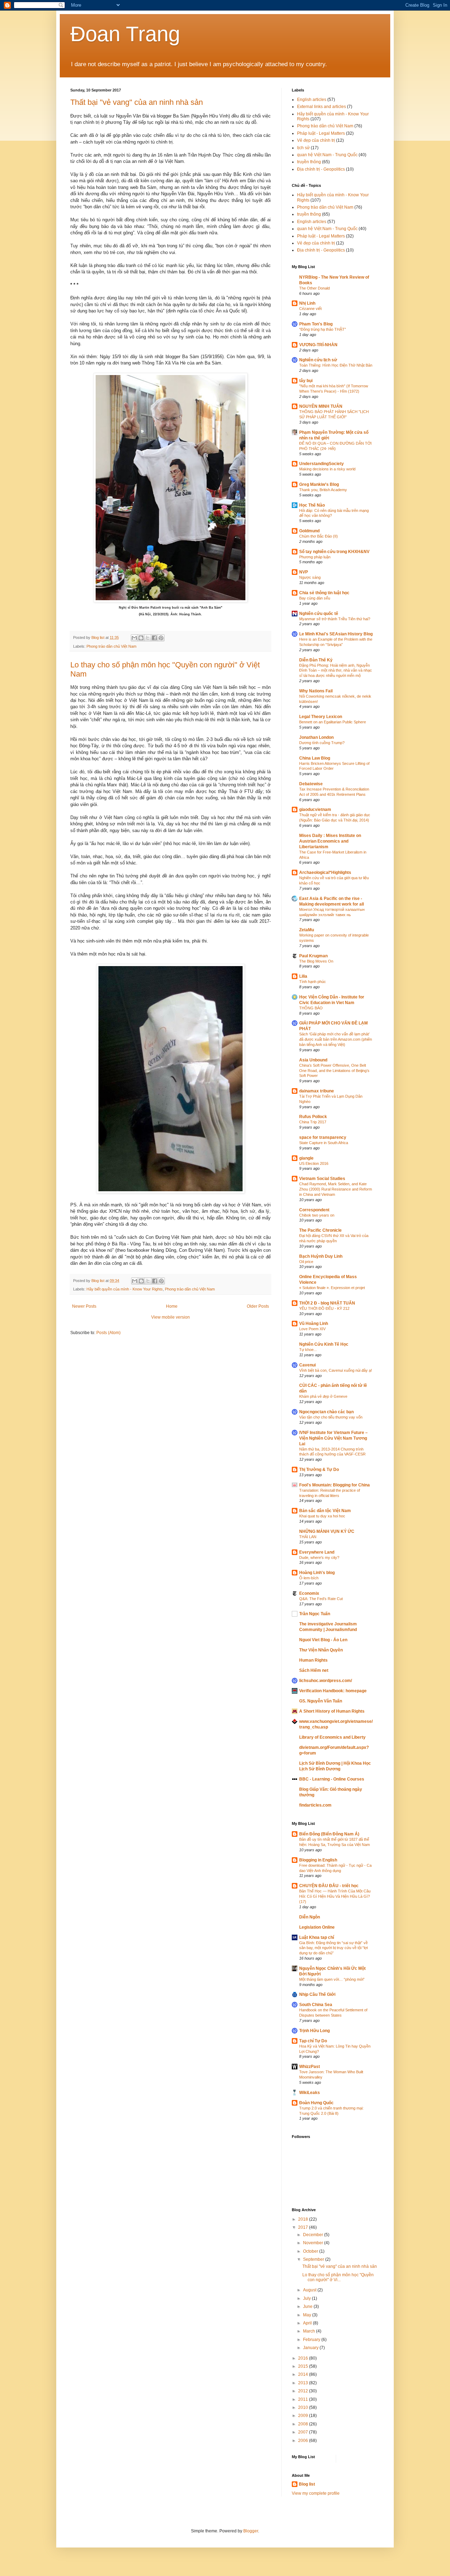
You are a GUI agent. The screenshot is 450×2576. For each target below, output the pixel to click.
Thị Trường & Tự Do (319, 1470)
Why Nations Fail (316, 691)
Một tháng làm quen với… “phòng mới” (332, 1979)
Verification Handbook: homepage (333, 1691)
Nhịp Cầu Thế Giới (317, 1994)
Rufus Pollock (313, 1117)
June (308, 2307)
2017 (304, 2227)
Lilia (303, 976)
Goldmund (309, 531)
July (307, 2298)
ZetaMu (307, 930)
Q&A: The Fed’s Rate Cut (321, 1599)
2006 (304, 2441)
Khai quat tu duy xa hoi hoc (322, 1516)
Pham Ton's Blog (316, 324)
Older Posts (258, 1306)
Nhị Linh (307, 303)
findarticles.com (315, 1805)
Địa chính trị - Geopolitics (321, 169)
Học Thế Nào (312, 505)
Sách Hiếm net (314, 1670)
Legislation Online (317, 1927)
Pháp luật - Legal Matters (321, 133)
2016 (304, 2358)
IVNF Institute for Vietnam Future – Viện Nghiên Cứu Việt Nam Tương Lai (333, 1438)
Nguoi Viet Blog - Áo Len (323, 1640)
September (314, 2259)
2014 (304, 2374)
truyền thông (309, 162)
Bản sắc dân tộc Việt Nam (325, 1511)
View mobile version (171, 1317)
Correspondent (314, 1210)
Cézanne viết (310, 309)
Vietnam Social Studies (322, 1179)
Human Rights (313, 1660)
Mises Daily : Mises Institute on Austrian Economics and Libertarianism (330, 841)
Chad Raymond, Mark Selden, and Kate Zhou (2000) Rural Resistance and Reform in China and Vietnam (336, 1189)
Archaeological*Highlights (325, 873)
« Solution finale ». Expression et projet (332, 1288)
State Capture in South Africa (324, 1143)
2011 (304, 2399)
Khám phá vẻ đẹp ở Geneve (323, 1396)
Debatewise (311, 784)
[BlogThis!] (141, 638)
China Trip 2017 (313, 1122)
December (314, 2235)
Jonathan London (316, 737)
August (310, 2290)
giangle (306, 1158)
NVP (304, 572)
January (311, 2348)
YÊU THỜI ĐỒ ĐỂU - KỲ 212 (324, 1308)
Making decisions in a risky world (327, 469)
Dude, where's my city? (319, 1557)
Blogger (251, 2531)
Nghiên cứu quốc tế (319, 614)
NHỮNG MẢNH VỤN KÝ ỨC (327, 1531)
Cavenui (307, 1365)
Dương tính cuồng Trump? (322, 743)
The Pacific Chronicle (320, 1230)
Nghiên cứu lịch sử (318, 360)
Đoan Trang (125, 34)
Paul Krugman (313, 956)
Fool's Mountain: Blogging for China (335, 1485)
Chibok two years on (317, 1215)
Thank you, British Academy (323, 490)
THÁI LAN (308, 1537)
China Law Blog (315, 758)
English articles (312, 100)
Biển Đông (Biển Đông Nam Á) (329, 1834)
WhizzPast (310, 2067)
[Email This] (134, 638)
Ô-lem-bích (309, 1578)
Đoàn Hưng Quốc (316, 2103)
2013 (304, 2383)
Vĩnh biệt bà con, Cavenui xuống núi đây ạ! (336, 1370)
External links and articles (322, 107)
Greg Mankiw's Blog (319, 484)
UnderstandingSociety (322, 464)
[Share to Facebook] (154, 638)
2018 (304, 2219)
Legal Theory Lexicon (321, 717)
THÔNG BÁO (311, 1008)
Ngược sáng (310, 577)
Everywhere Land (317, 1552)
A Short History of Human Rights (332, 1711)
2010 (304, 2407)
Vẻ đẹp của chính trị (316, 140)
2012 (304, 2391)
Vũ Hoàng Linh (314, 1324)
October (311, 2251)
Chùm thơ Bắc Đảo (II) (319, 536)
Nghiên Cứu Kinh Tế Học (324, 1344)
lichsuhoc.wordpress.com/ (326, 1681)
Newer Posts (84, 1306)
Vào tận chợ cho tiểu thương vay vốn (331, 1417)
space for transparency (323, 1137)
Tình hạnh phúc (313, 982)
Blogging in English (318, 1860)
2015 (304, 2366)
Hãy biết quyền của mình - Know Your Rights (125, 1289)
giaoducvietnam (315, 810)
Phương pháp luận (315, 557)
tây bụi (306, 381)
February (312, 2340)
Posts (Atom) (108, 1333)
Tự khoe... (308, 1350)
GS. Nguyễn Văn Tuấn (321, 1701)
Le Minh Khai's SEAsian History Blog (336, 634)
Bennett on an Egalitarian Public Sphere (333, 722)
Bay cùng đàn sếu (315, 598)
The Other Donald (314, 288)
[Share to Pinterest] (161, 638)
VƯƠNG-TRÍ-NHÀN (318, 345)
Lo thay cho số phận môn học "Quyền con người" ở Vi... (338, 2277)
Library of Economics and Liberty (332, 1737)
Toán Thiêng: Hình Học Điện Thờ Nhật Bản (336, 365)
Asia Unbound (313, 1060)
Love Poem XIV (312, 1329)
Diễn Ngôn (310, 1917)
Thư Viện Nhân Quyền (321, 1650)
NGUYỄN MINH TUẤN (321, 406)
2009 (304, 2416)
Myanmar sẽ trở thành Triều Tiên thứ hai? (335, 619)
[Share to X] (148, 638)
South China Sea (316, 2005)
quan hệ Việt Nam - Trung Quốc (327, 155)
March (310, 2331)
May (308, 2315)
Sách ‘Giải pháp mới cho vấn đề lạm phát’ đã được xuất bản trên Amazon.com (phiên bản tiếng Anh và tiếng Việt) (336, 1039)
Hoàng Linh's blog (317, 1573)
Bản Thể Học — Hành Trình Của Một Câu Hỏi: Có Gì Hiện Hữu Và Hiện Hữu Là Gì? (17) (335, 1896)
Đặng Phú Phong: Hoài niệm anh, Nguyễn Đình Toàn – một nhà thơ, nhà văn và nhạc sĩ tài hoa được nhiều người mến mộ (336, 671)
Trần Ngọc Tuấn (315, 1614)
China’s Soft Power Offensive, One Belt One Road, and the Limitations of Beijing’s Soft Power (334, 1071)
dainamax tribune (317, 1091)
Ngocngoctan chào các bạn (326, 1412)
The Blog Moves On (316, 961)
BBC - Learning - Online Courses (332, 1779)
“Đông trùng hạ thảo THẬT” (323, 329)
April (308, 2323)
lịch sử (303, 148)
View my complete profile (316, 2493)
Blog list (307, 2484)
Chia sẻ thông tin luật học (324, 593)
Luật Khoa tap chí (317, 1937)
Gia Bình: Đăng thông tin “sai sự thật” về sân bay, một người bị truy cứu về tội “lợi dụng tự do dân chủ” (333, 1948)
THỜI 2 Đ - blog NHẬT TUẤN (327, 1303)
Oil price (306, 1262)
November (314, 2243)
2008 (304, 2424)
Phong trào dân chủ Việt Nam (111, 646)
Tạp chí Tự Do (313, 2041)
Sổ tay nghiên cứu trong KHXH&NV (334, 552)
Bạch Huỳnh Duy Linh (321, 1256)
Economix (309, 1593)
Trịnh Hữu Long (314, 2031)
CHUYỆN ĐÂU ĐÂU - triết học (329, 1886)
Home (172, 1306)
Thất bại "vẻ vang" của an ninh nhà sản (137, 102)
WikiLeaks (310, 2093)
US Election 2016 (314, 1163)
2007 (304, 2432)
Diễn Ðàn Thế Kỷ (316, 660)
